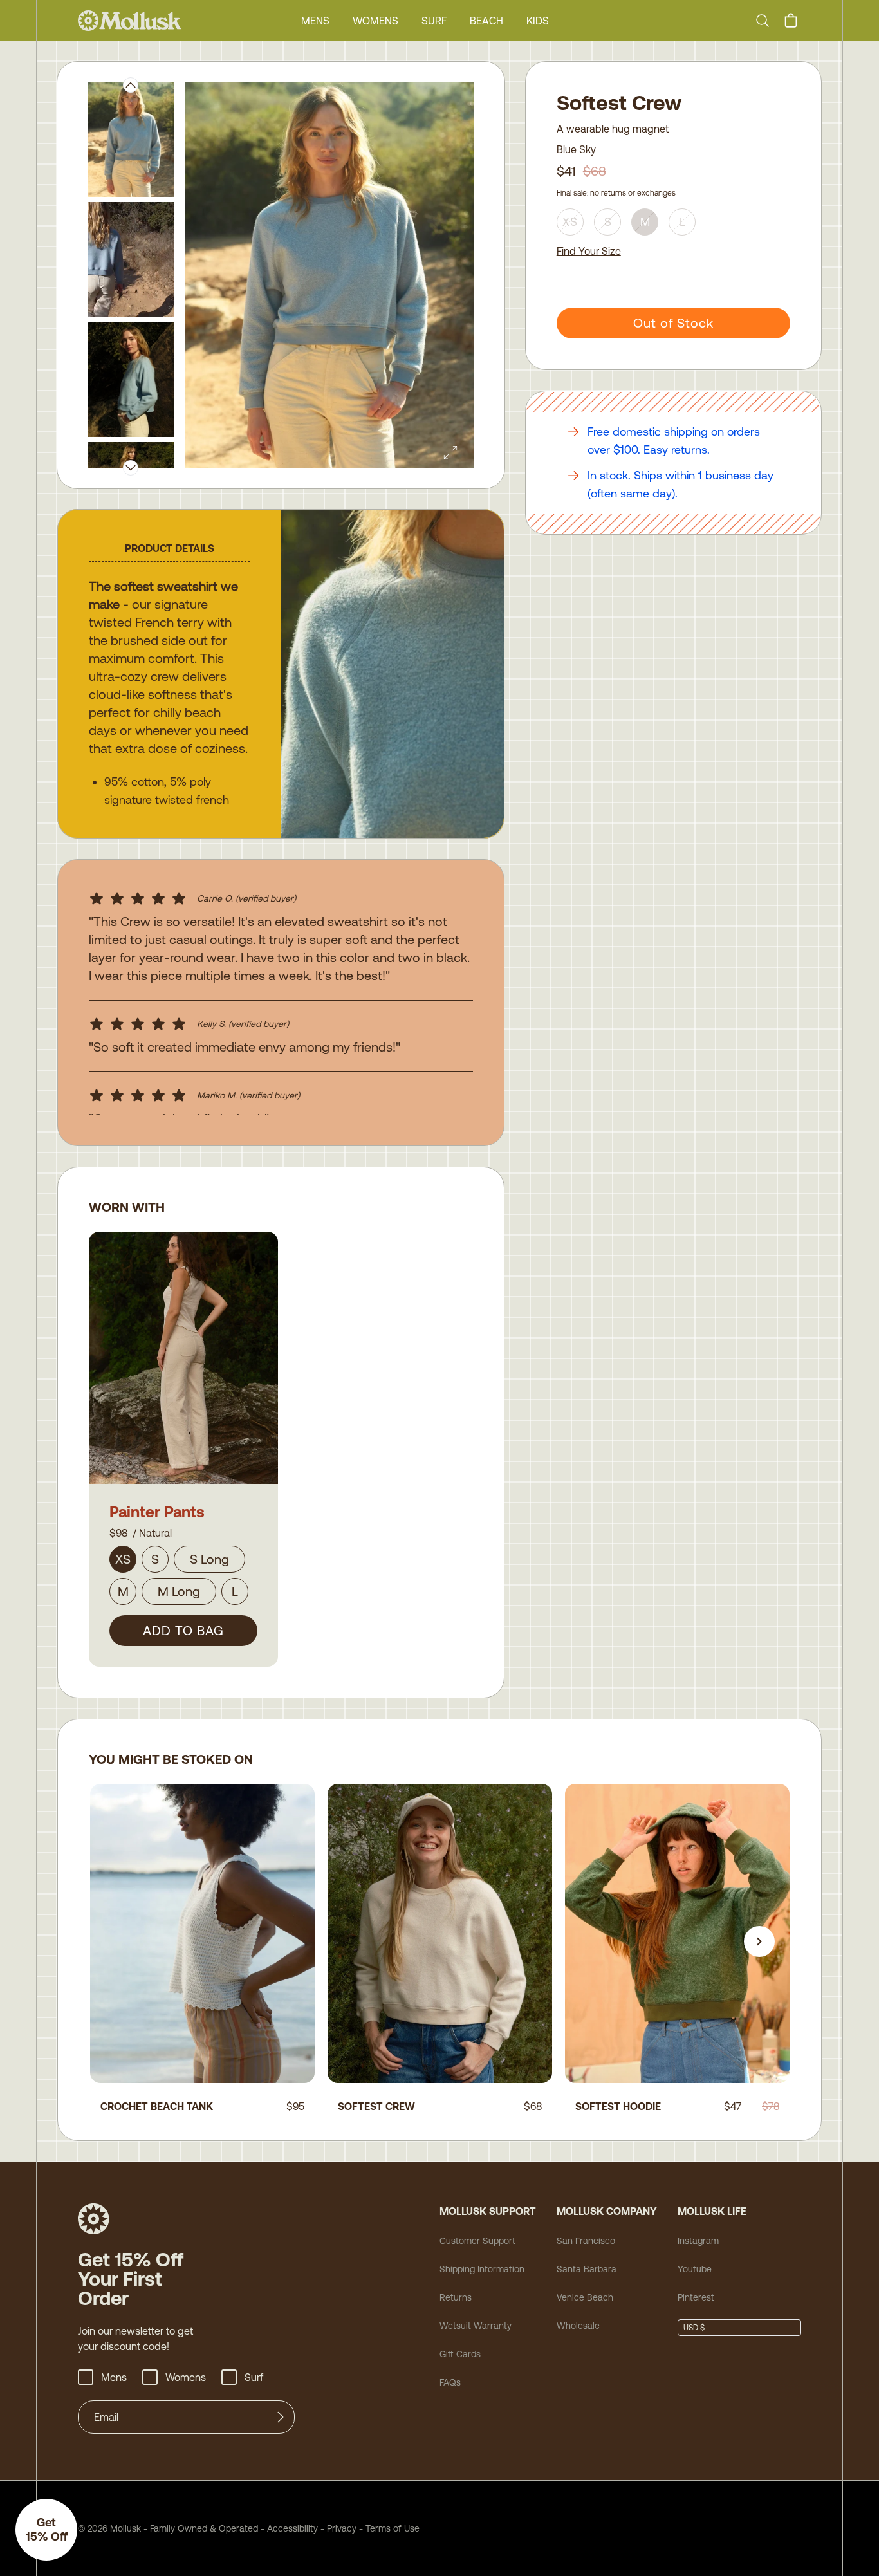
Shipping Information (482, 2269)
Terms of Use (393, 2528)
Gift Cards (460, 2354)
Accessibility (288, 2528)
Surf (434, 21)
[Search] (768, 21)
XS (123, 1559)
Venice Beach (585, 2297)
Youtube (695, 2269)
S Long (209, 1559)
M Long (179, 1591)
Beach (486, 21)
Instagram (698, 2241)
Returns (456, 2297)
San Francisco (586, 2241)
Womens (375, 21)
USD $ (694, 2328)
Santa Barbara (587, 2269)
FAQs (450, 2382)
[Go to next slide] (759, 1941)
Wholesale (578, 2326)
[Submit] (281, 2417)
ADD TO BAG (183, 1630)
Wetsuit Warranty (476, 2326)
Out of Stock (673, 323)
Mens (315, 21)
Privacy (342, 2528)
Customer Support (477, 2241)
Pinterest (696, 2297)
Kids (538, 21)
